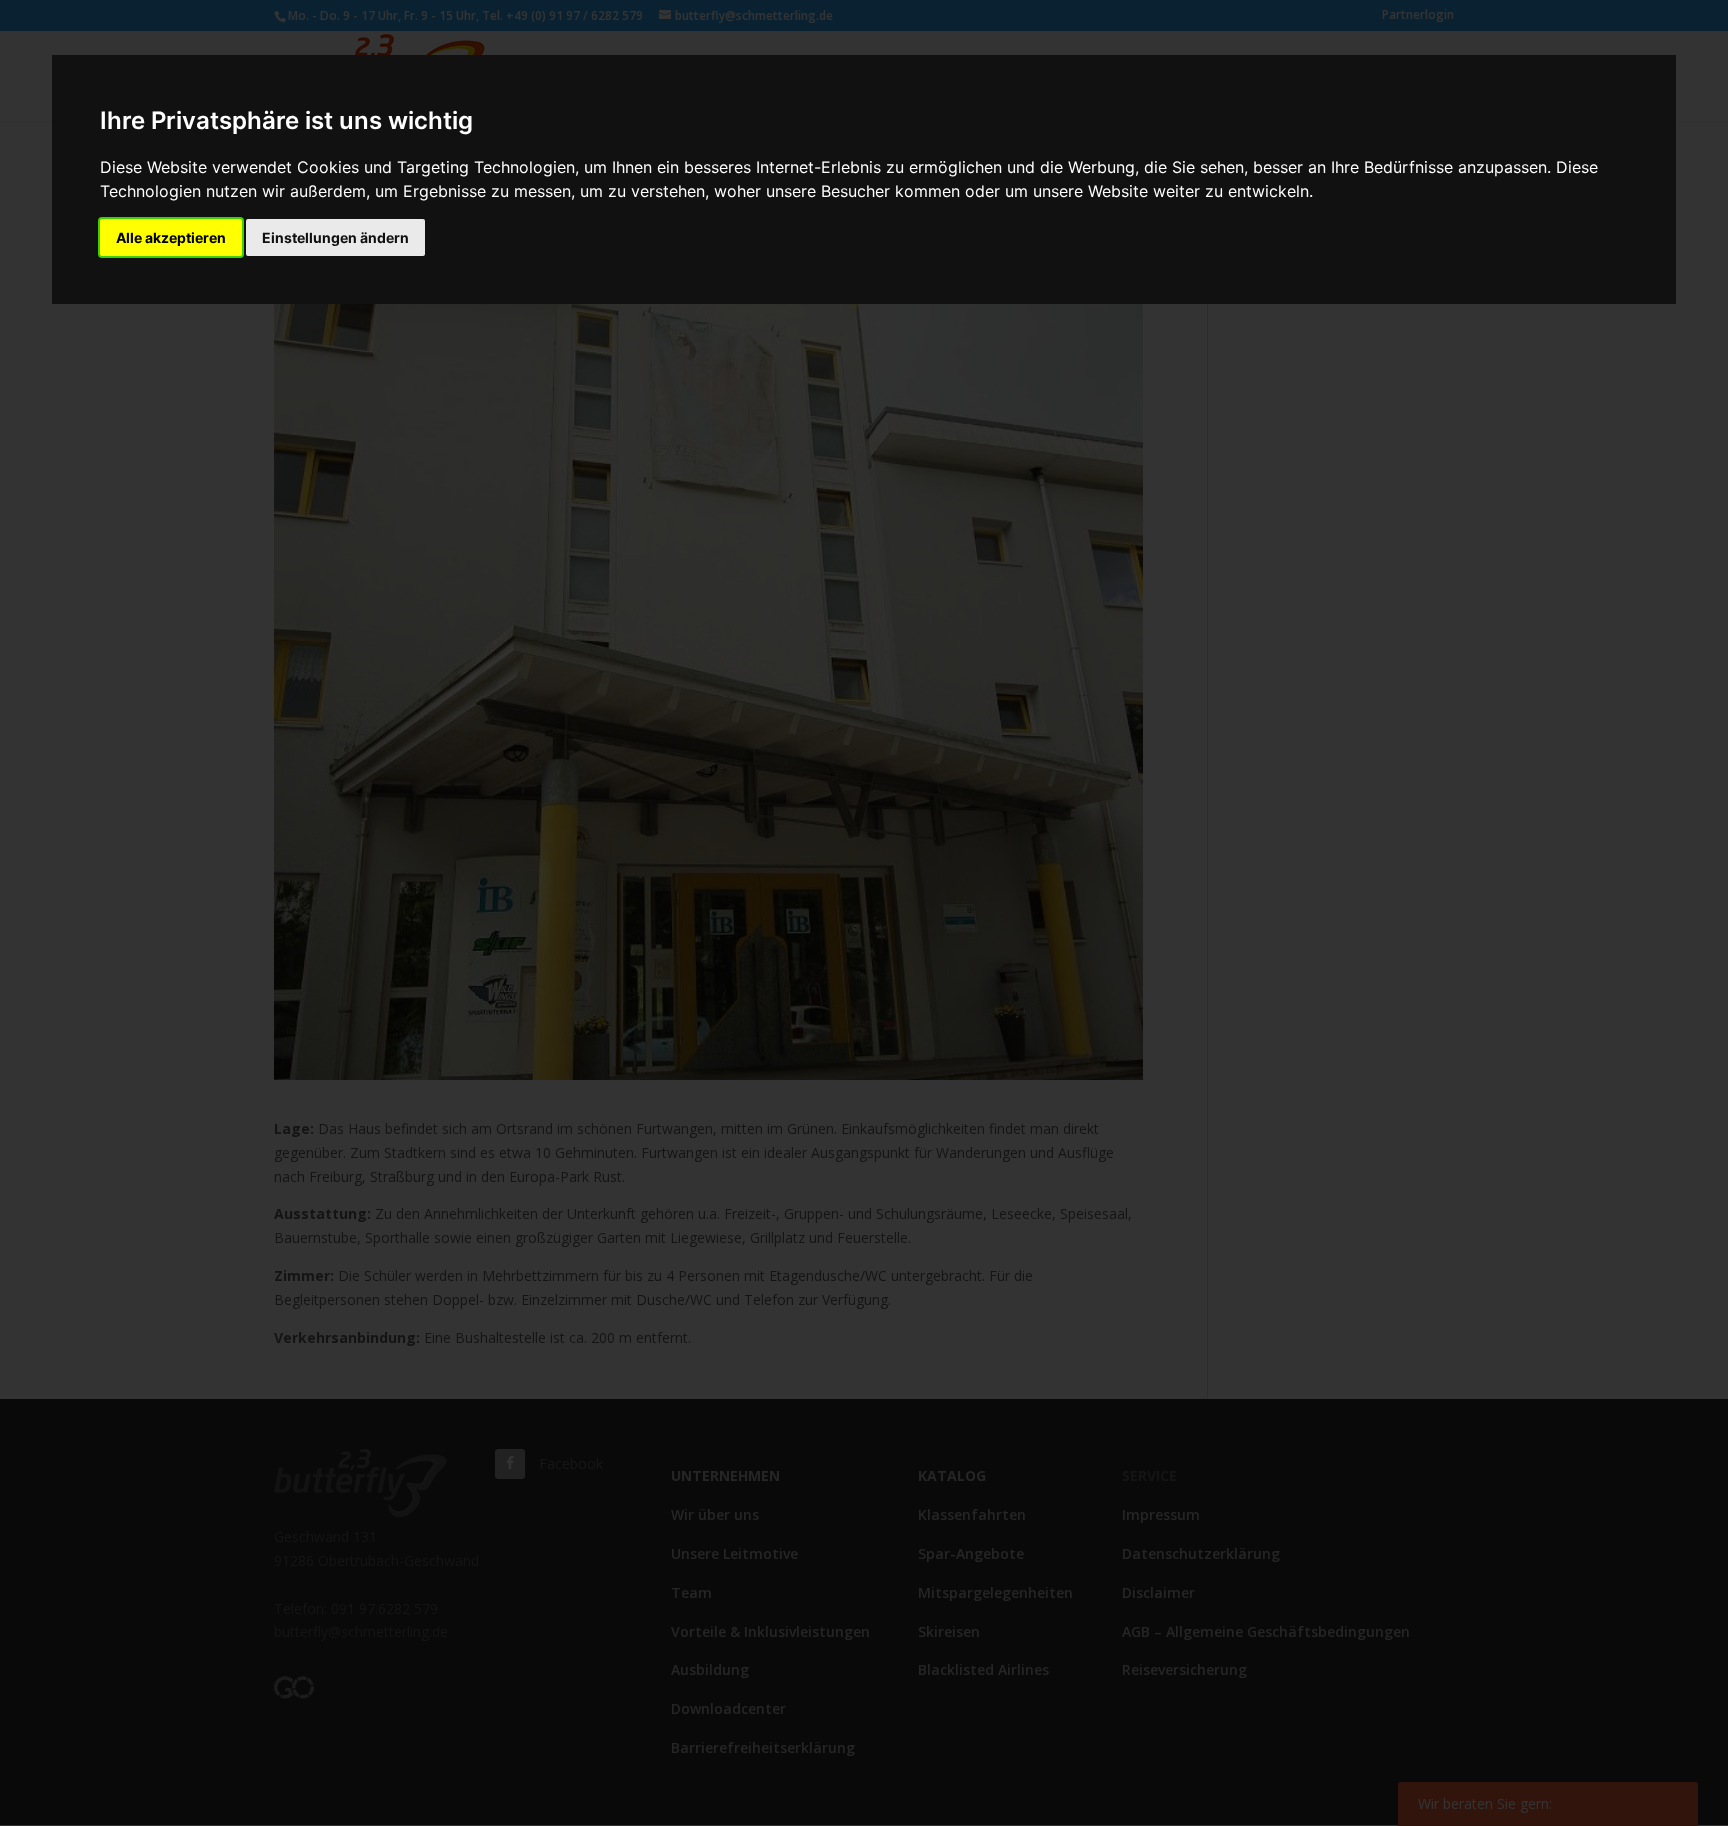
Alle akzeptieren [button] (171, 237)
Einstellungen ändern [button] (335, 237)
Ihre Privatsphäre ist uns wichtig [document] (286, 120)
